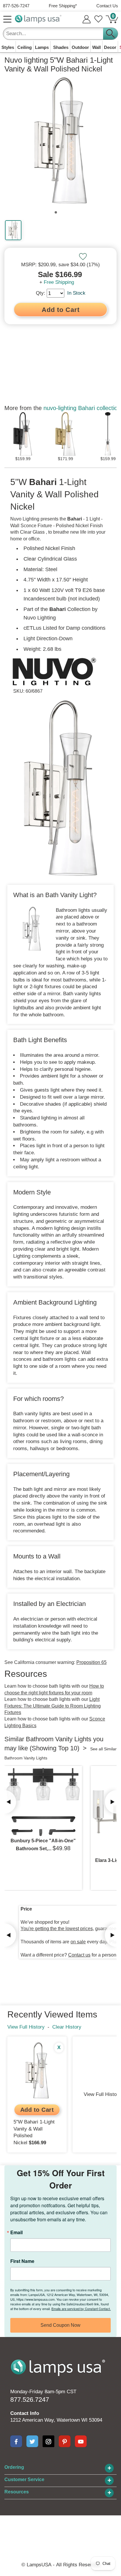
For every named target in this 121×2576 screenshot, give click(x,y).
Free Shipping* (63, 6)
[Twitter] (32, 2441)
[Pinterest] (65, 2441)
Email (16, 2232)
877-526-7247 (16, 6)
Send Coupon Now (60, 2325)
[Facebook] (16, 2441)
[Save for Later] (83, 257)
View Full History (26, 2027)
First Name (22, 2261)
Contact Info (25, 2413)
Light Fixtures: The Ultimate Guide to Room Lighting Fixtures (53, 1706)
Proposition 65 (91, 1662)
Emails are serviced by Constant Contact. (81, 2309)
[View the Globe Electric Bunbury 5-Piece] (43, 1802)
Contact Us (107, 6)
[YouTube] (81, 2441)
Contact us (79, 1955)
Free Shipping (59, 282)
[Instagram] (48, 2441)
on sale (78, 1942)
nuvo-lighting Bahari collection (82, 408)
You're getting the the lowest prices (57, 1929)
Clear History (67, 2027)
